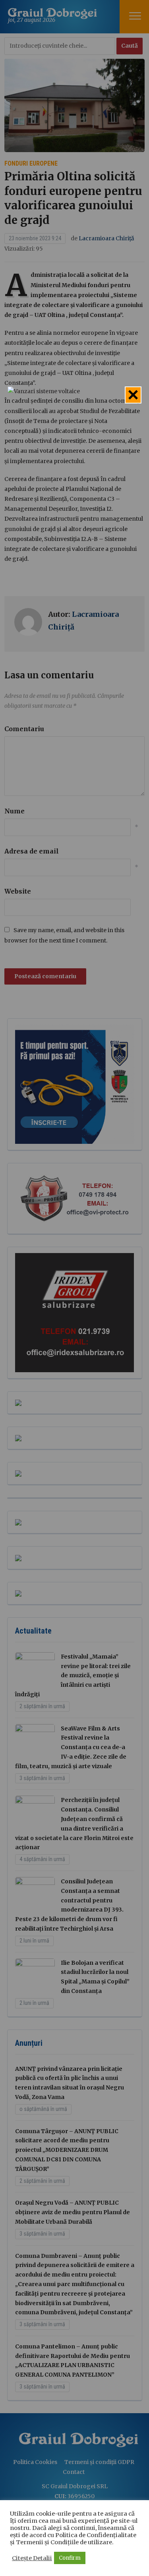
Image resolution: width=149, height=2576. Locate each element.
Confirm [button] (70, 2558)
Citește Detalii (32, 2558)
